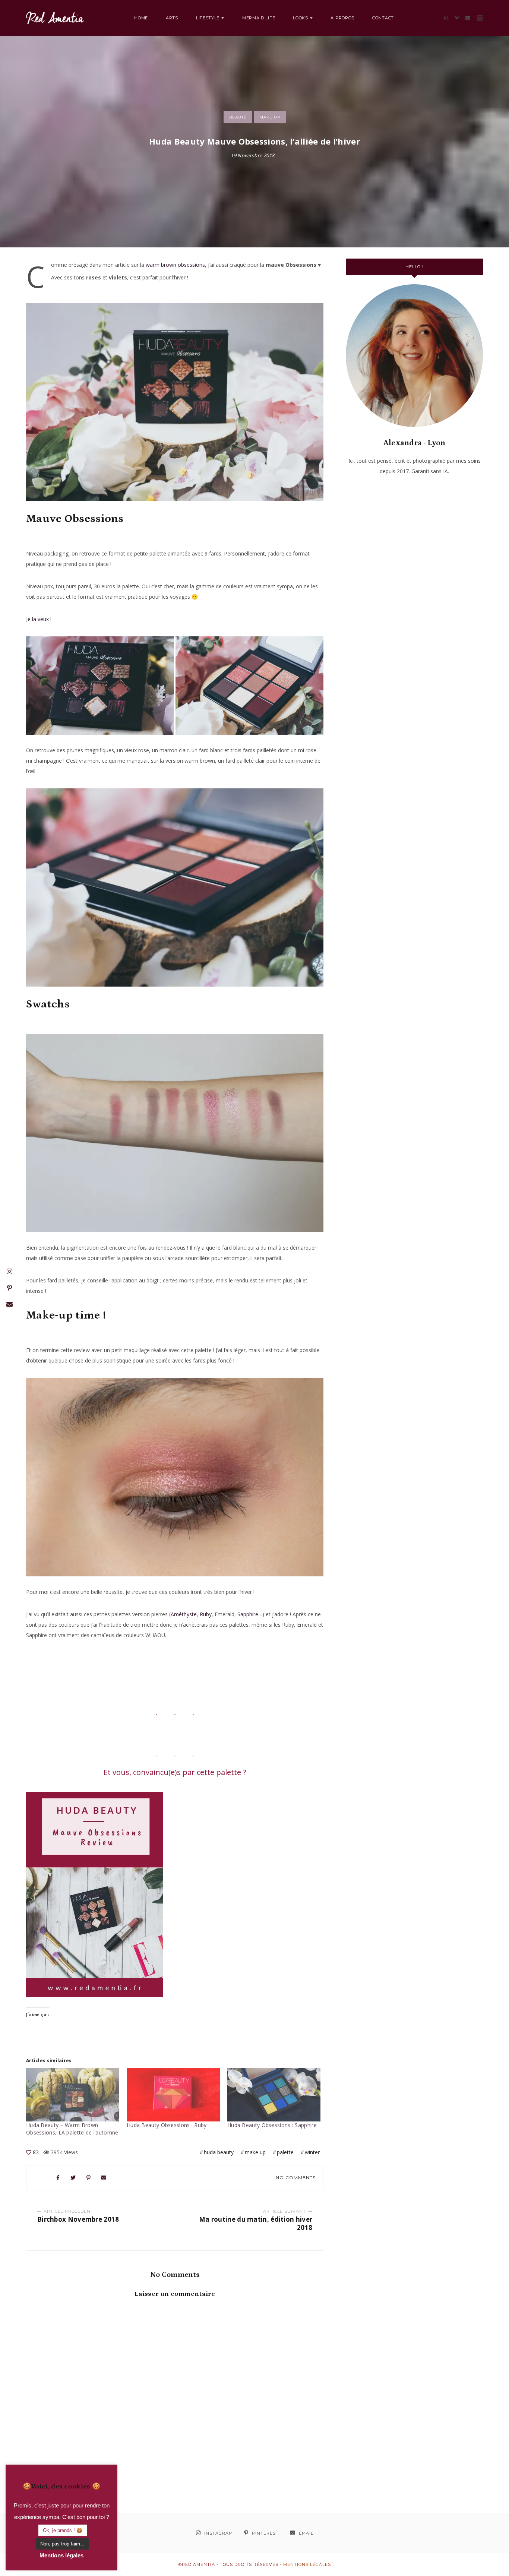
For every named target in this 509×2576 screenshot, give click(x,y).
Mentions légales (307, 2564)
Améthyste (184, 1614)
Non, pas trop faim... (62, 2544)
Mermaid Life (259, 18)
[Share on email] (104, 2178)
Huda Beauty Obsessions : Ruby (167, 2125)
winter (312, 2152)
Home (141, 18)
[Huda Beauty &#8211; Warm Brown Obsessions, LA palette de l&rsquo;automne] (73, 2095)
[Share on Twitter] (73, 2178)
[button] (100, 686)
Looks (301, 18)
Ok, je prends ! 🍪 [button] (63, 2530)
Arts (172, 18)
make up (255, 2152)
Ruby (206, 1614)
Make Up (270, 117)
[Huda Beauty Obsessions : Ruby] (173, 2095)
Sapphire (248, 1614)
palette (285, 2152)
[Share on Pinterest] (89, 2178)
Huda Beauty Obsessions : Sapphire (272, 2125)
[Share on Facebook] (58, 2178)
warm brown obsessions (175, 265)
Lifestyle (208, 18)
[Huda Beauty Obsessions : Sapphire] (274, 2095)
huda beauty (219, 2152)
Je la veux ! (39, 619)
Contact (383, 18)
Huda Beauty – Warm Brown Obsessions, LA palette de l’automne (72, 2129)
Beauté (238, 117)
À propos (342, 18)
